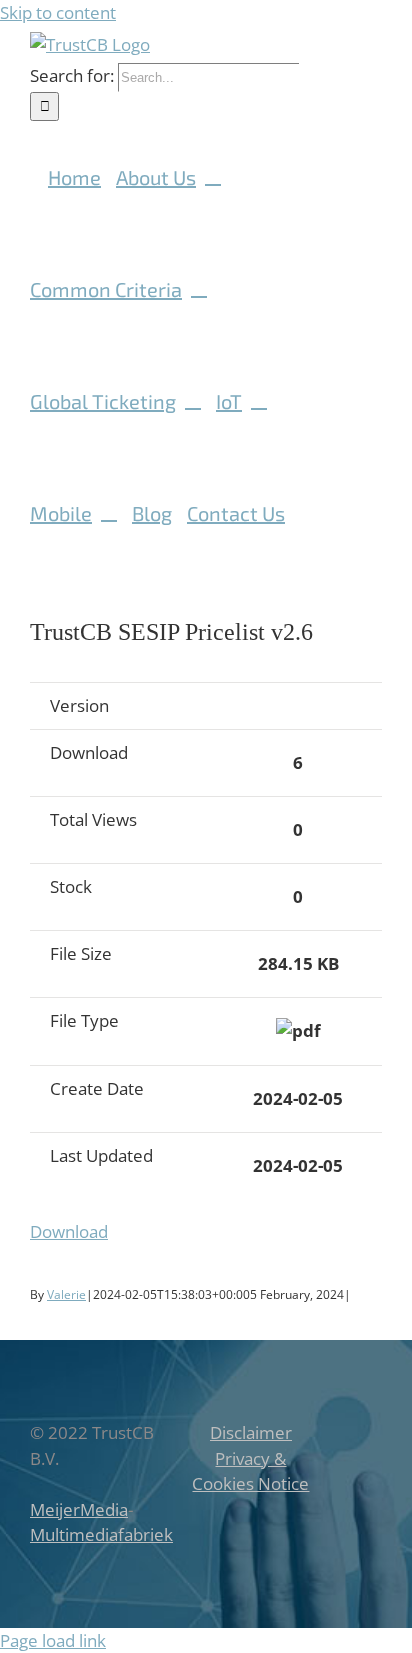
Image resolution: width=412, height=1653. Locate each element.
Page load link (53, 1640)
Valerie (66, 1294)
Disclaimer (251, 1432)
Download (69, 1231)
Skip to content (58, 12)
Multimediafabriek (101, 1534)
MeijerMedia (79, 1509)
